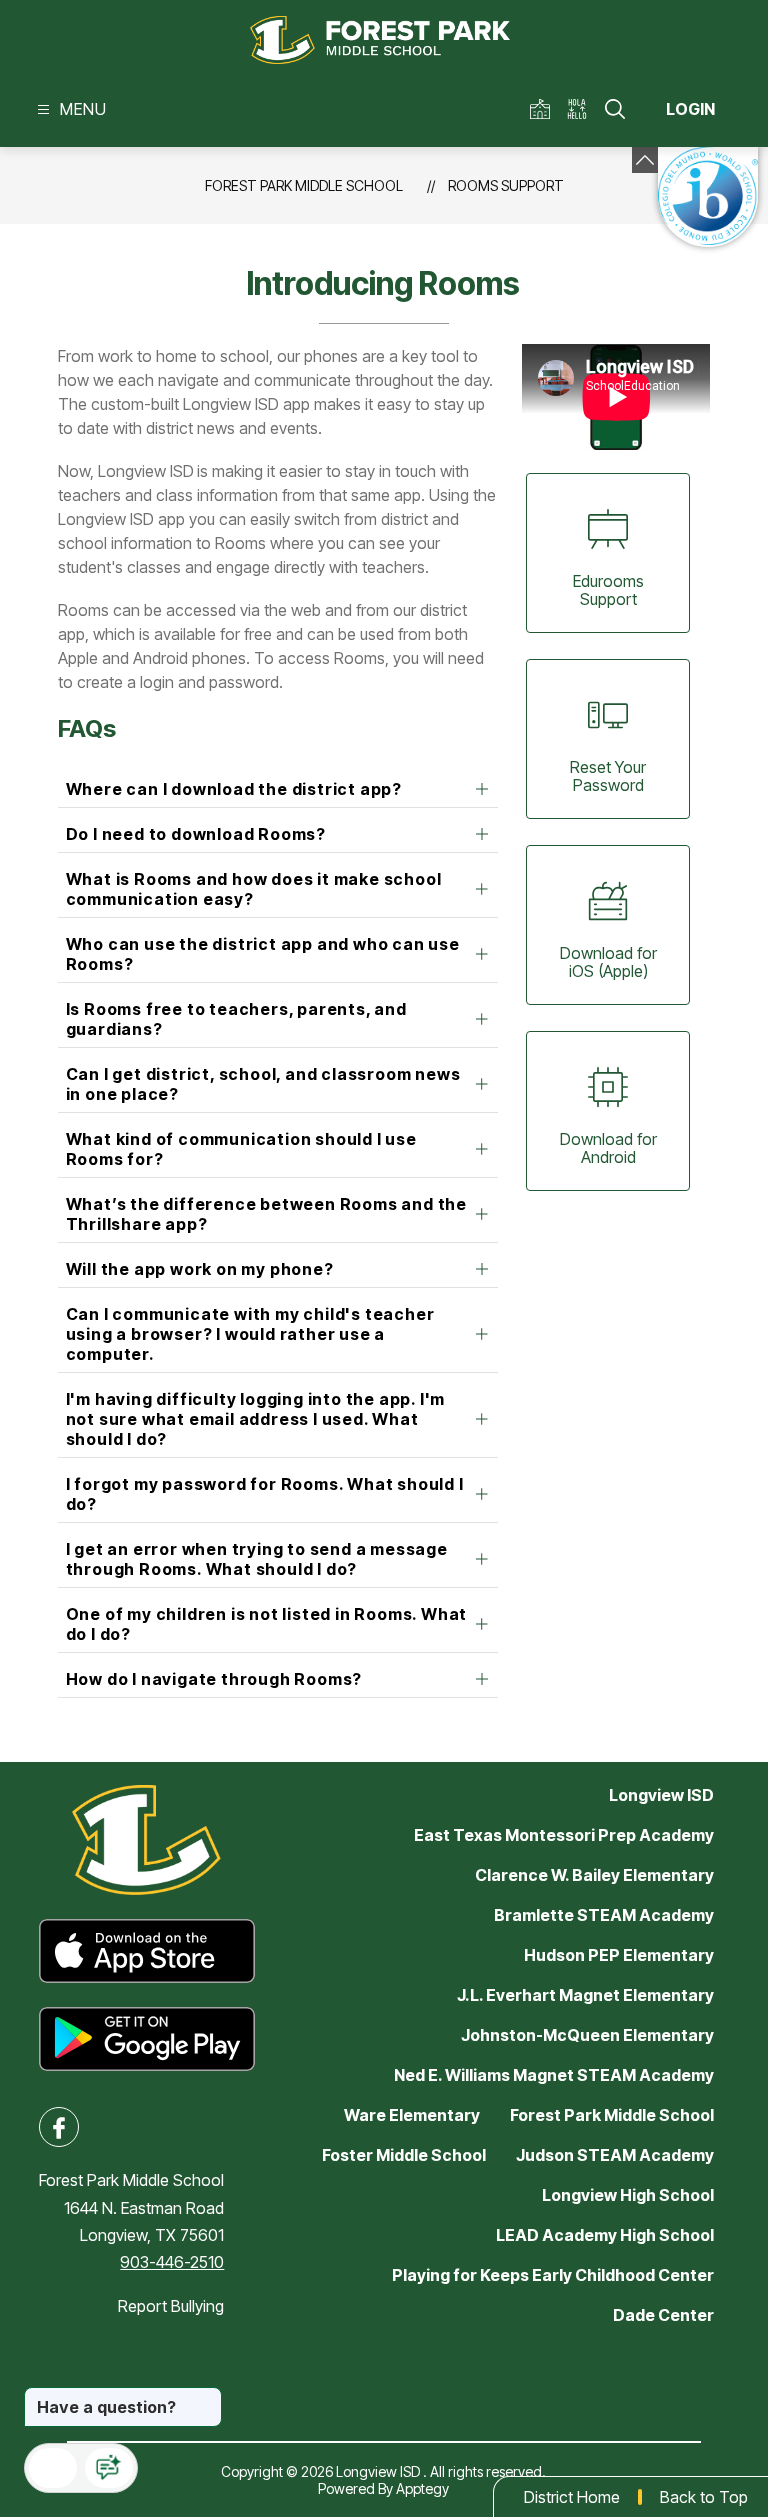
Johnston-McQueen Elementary (587, 2035)
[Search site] (615, 109)
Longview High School (628, 2195)
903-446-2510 (172, 2262)
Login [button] (690, 109)
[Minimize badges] (645, 160)
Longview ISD (661, 1795)
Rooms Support (506, 185)
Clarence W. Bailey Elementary (594, 1875)
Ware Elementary (412, 2115)
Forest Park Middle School (304, 185)
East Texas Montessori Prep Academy (564, 1835)
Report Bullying (171, 2306)
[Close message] (206, 2397)
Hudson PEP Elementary (619, 1955)
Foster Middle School (404, 2155)
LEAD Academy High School (605, 2235)
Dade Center (663, 2315)
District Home (572, 2497)
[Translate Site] (583, 109)
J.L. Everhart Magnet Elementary (585, 1995)
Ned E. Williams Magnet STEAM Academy (554, 2075)
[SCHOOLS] (543, 109)
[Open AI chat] (109, 2468)
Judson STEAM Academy (615, 2155)
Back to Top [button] (704, 2497)
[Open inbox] (53, 2468)
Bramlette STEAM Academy (604, 1915)
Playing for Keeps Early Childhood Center (553, 2275)
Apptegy (422, 2488)
